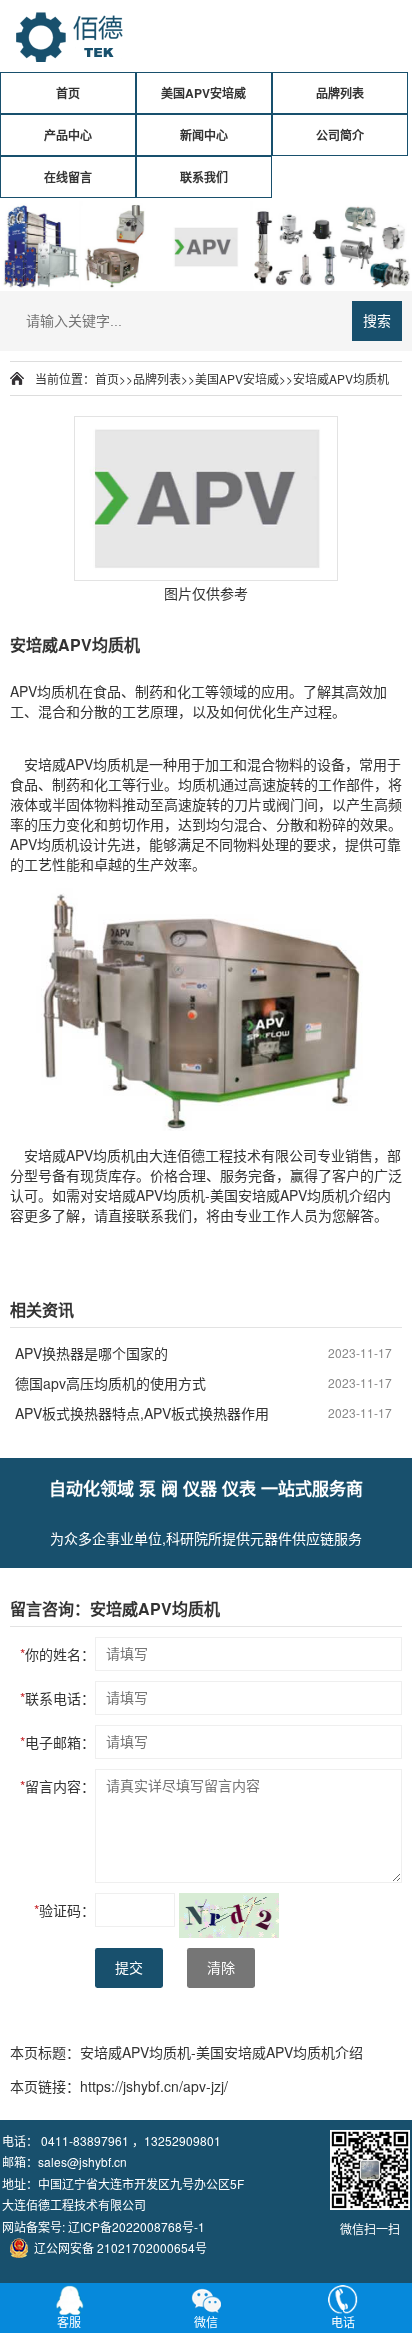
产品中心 (68, 135)
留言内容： (57, 1786)
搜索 (377, 321)
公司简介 (340, 135)
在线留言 (68, 177)
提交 (129, 1968)
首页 (68, 93)
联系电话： (57, 1698)
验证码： (64, 1910)
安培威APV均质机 (341, 378)
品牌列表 (340, 93)
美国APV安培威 (203, 93)
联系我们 (204, 177)
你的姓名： (57, 1654)
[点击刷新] (229, 1915)
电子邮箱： (57, 1742)
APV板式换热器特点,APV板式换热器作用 (142, 1413)
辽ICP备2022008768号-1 (136, 2226)
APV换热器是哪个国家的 (91, 1353)
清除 (221, 1968)
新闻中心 (204, 135)
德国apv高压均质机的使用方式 (110, 1383)
